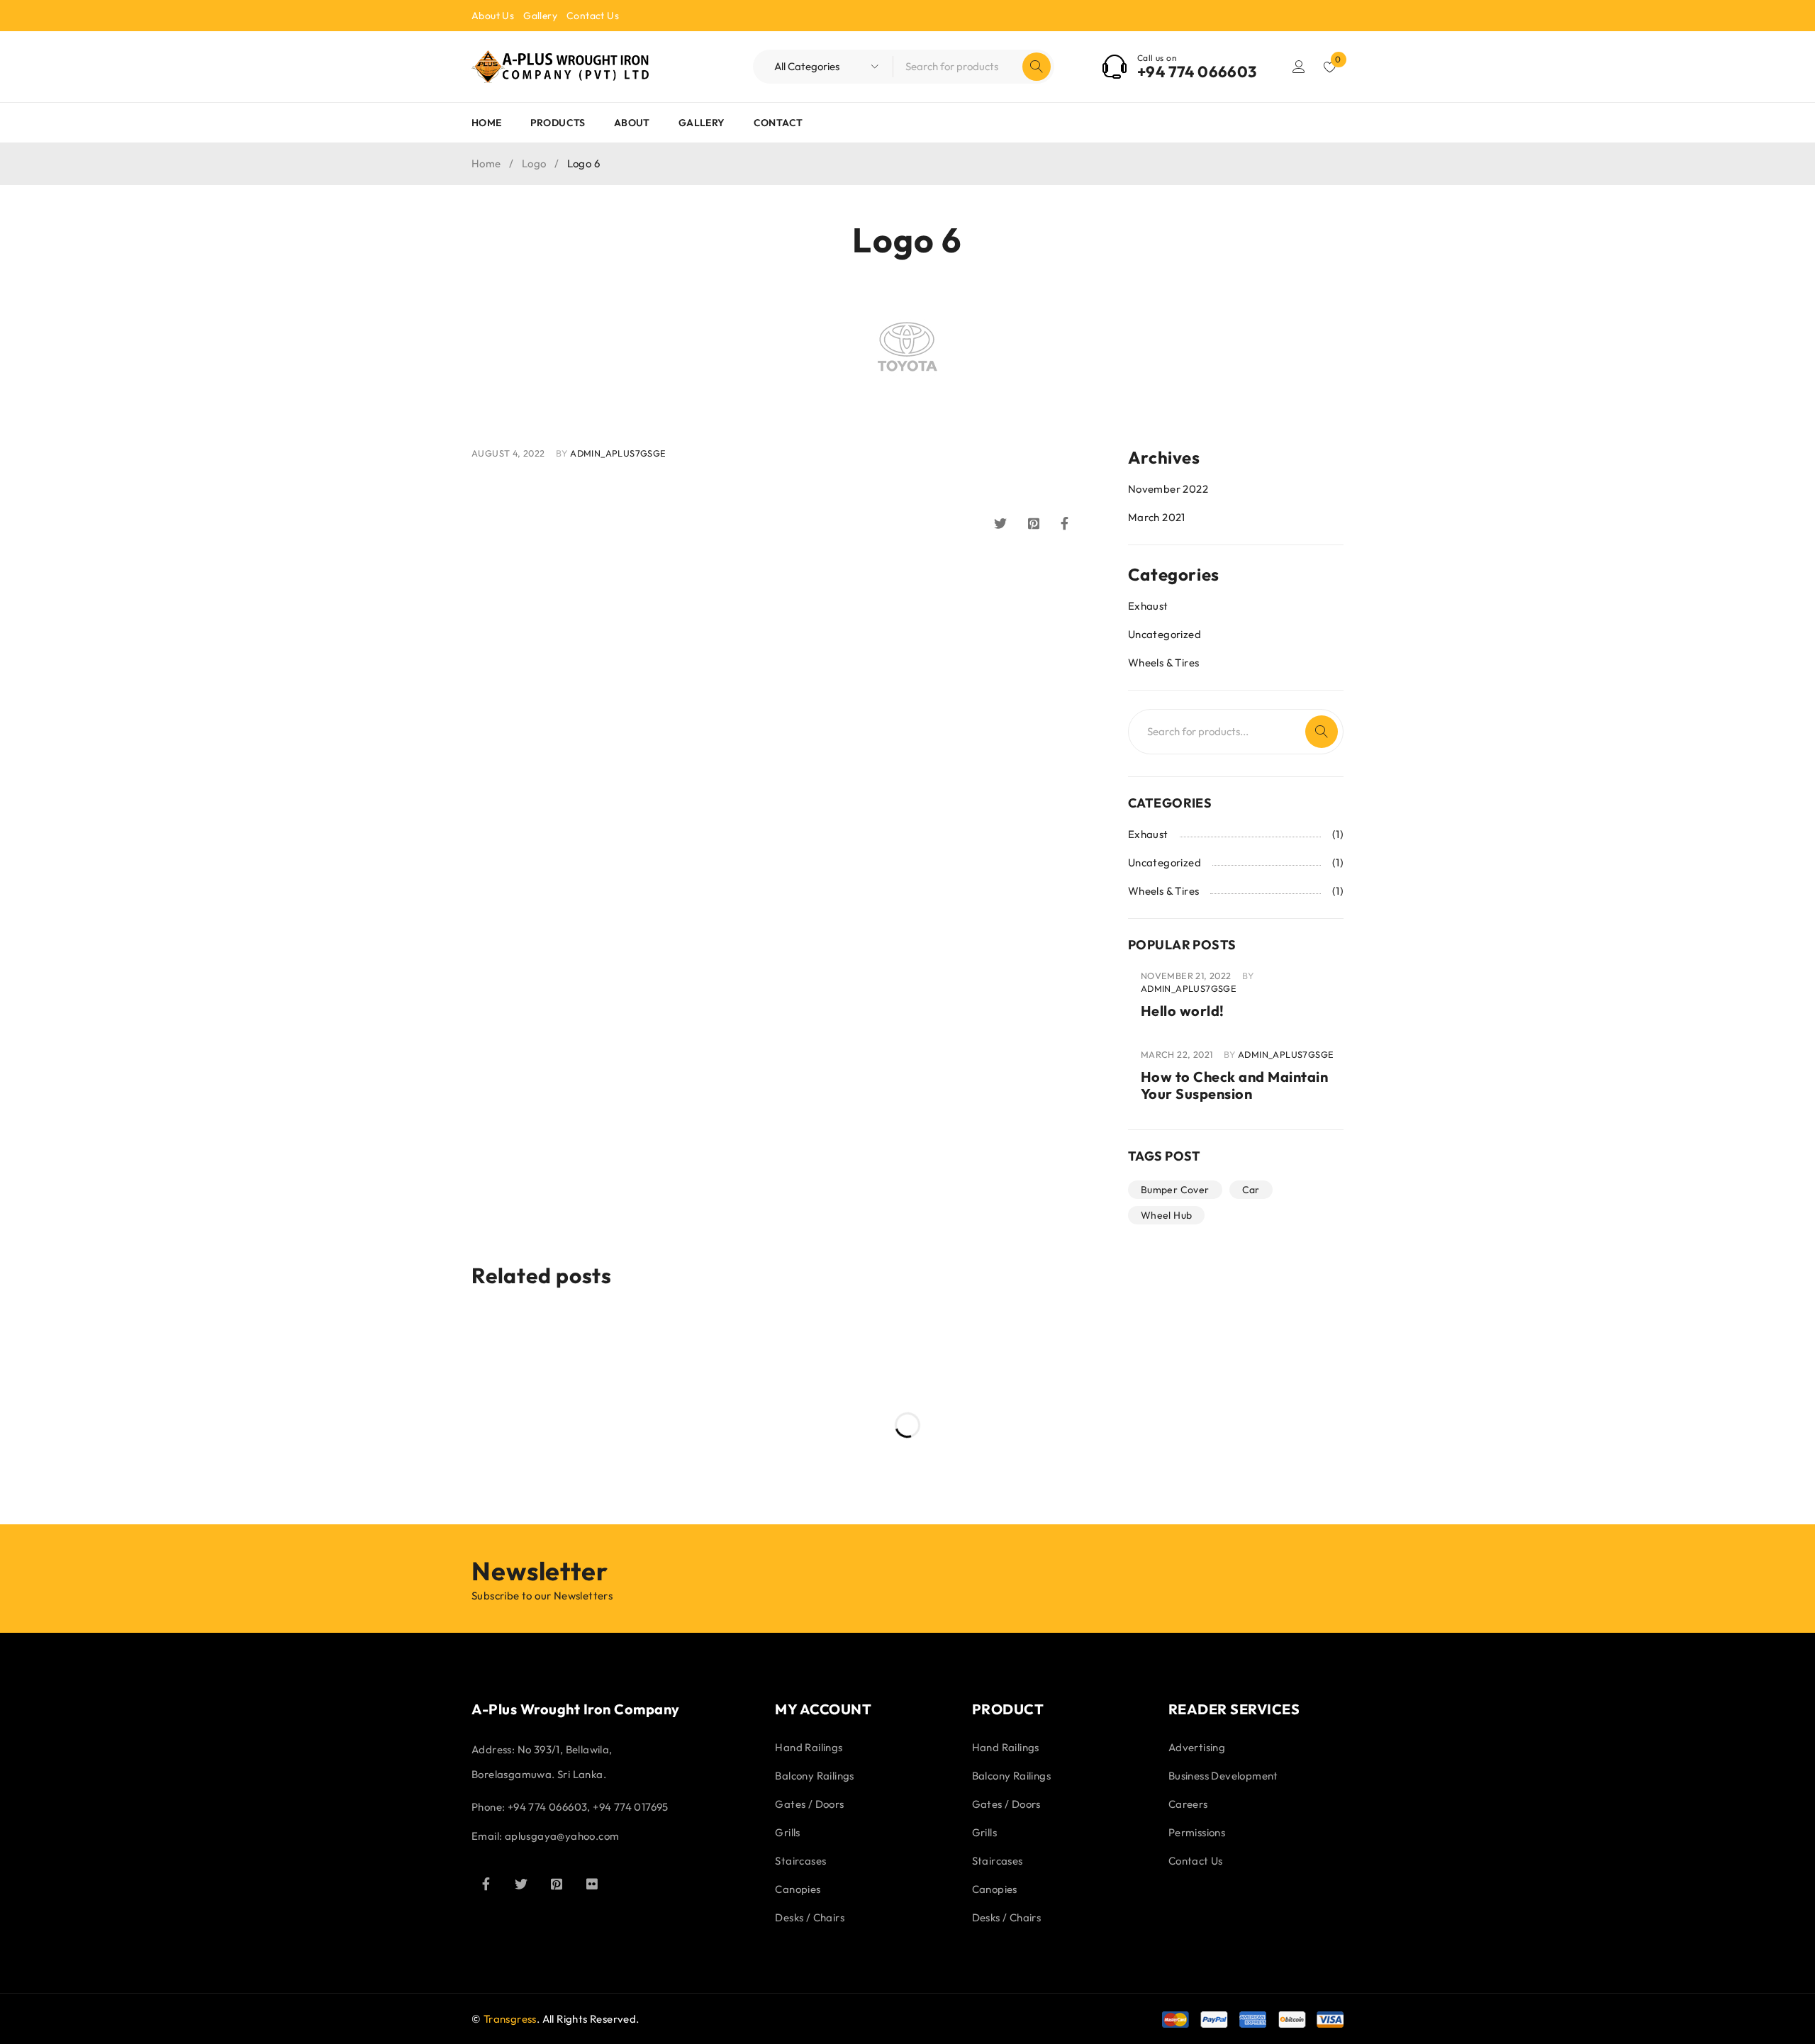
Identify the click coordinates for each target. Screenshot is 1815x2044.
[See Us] (557, 1884)
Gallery (540, 16)
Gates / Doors (809, 1804)
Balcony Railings (814, 1776)
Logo (534, 163)
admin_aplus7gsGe (618, 453)
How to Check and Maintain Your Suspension (1235, 1085)
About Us (493, 16)
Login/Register (1299, 67)
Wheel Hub (1167, 1215)
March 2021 (1157, 517)
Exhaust (1148, 606)
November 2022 (1168, 489)
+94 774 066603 (1197, 72)
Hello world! (1183, 1011)
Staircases (800, 1861)
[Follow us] (521, 1884)
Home (486, 163)
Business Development (1223, 1776)
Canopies (798, 1889)
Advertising (1197, 1747)
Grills (787, 1832)
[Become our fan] (486, 1884)
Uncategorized (1165, 634)
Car (1251, 1190)
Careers (1188, 1804)
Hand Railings (809, 1747)
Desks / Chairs (810, 1917)
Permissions (1197, 1832)
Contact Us (593, 16)
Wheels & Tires (1164, 663)
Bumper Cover (1175, 1190)
